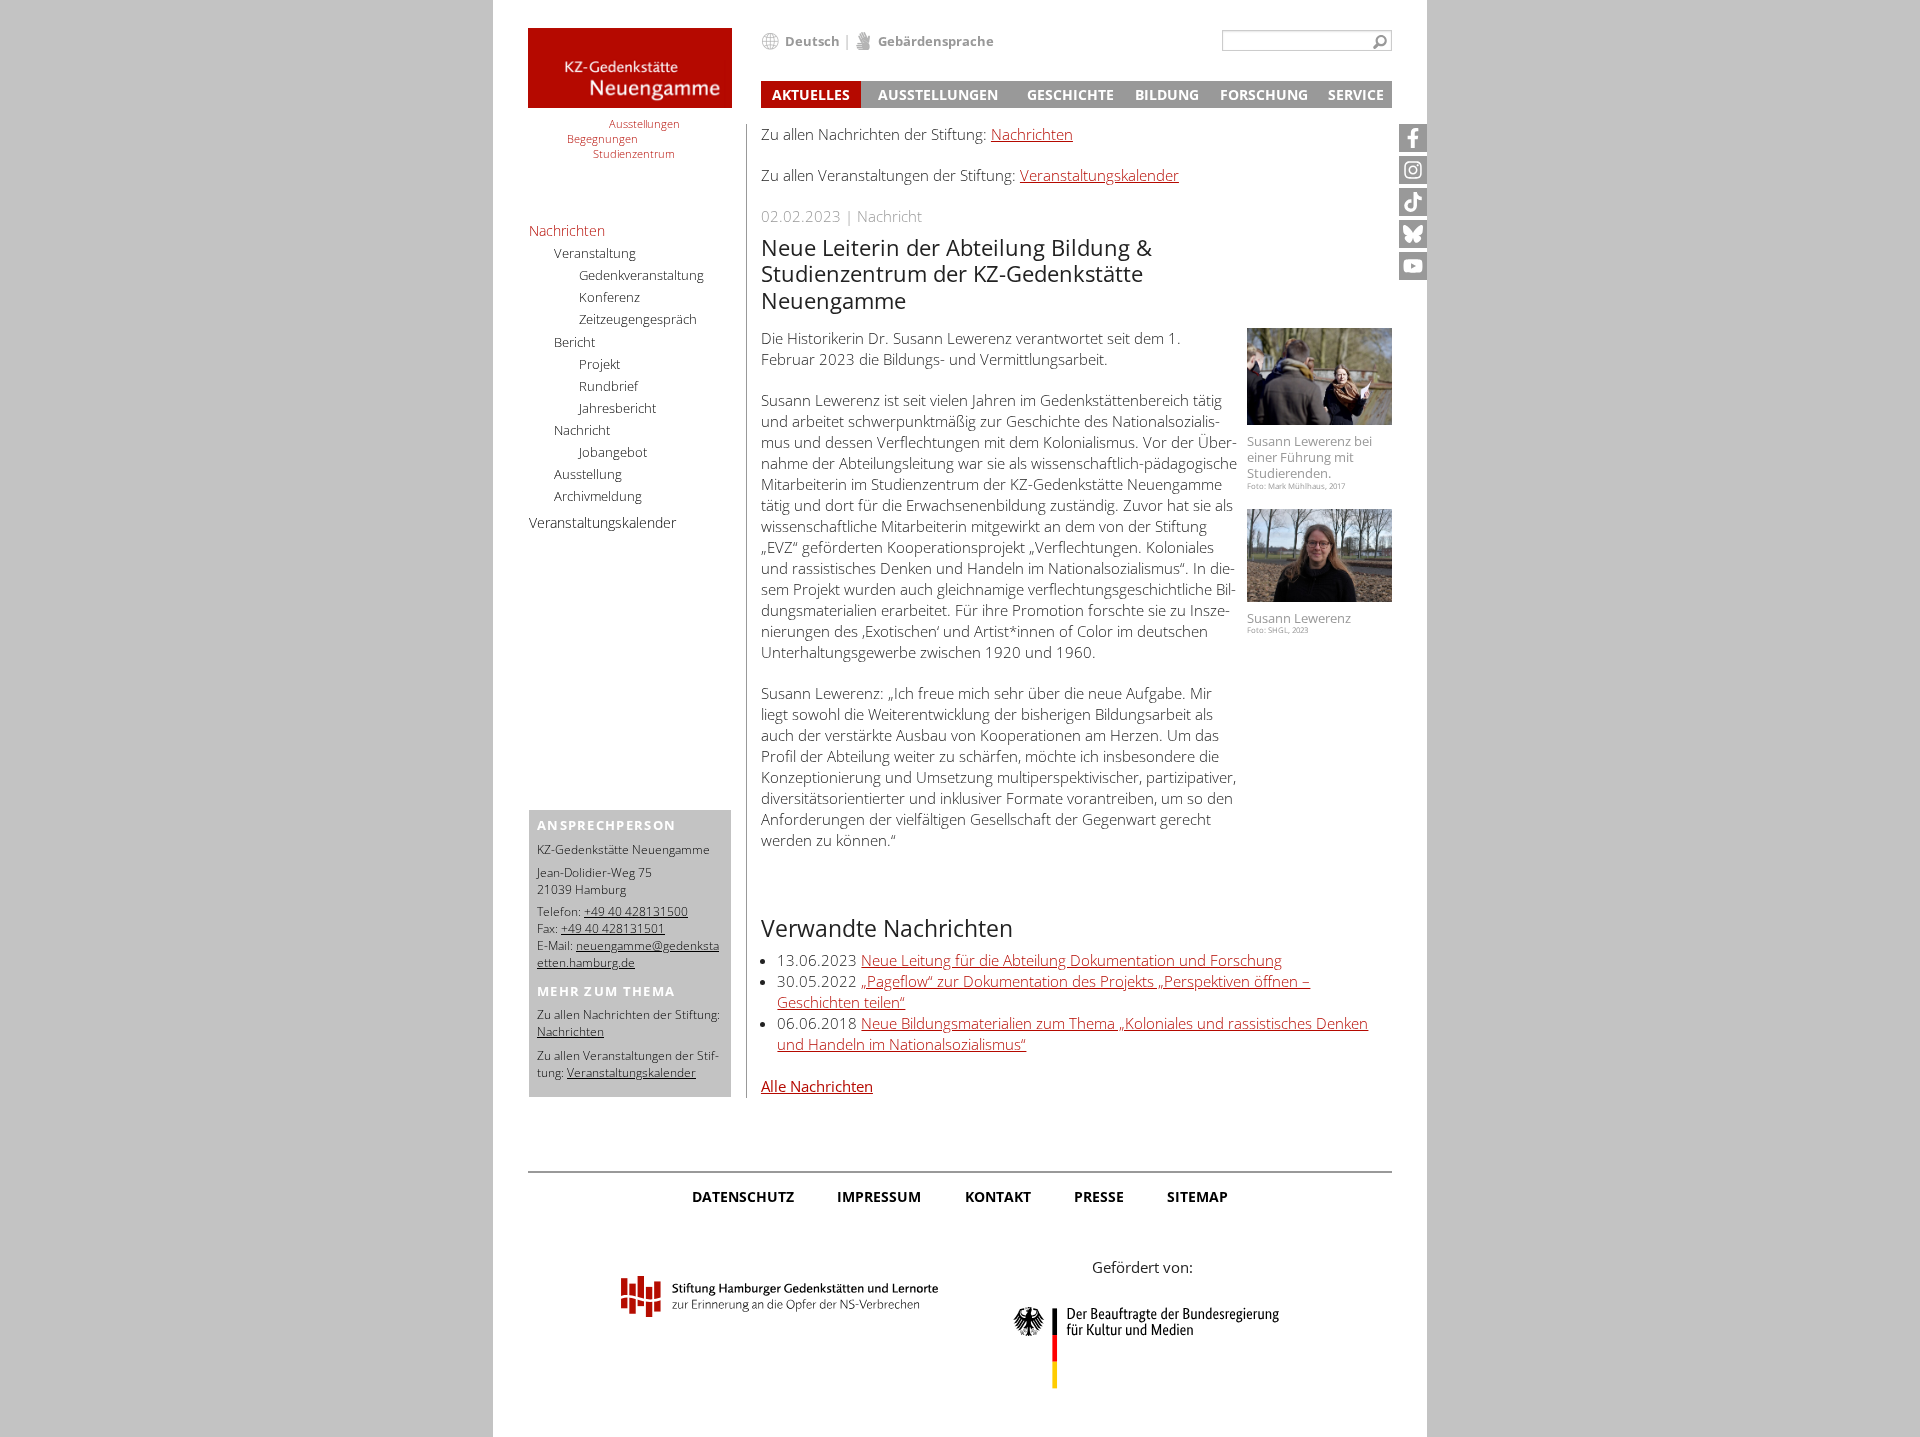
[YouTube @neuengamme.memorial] (1413, 266)
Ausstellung (588, 474)
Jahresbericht (617, 408)
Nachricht (582, 430)
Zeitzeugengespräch (638, 319)
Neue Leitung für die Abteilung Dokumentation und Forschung (1071, 960)
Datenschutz (743, 1196)
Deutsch (812, 41)
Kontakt (998, 1196)
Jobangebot (613, 452)
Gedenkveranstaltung (641, 275)
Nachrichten (1032, 134)
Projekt (599, 364)
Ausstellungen (938, 94)
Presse (1099, 1196)
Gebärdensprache (936, 41)
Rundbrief (608, 386)
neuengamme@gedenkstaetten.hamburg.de (628, 954)
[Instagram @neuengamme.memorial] (1413, 170)
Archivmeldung (598, 496)
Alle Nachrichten (817, 1086)
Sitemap (1197, 1196)
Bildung (1167, 94)
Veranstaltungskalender (1099, 175)
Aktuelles (811, 94)
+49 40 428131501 (613, 928)
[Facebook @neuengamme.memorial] (1413, 138)
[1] (1380, 43)
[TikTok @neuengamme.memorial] (1413, 202)
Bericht (574, 342)
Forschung (1264, 94)
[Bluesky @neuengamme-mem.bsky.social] (1413, 234)
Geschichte (1070, 94)
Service (1356, 94)
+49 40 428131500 (636, 911)
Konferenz (609, 297)
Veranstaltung (595, 253)
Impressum (879, 1196)
